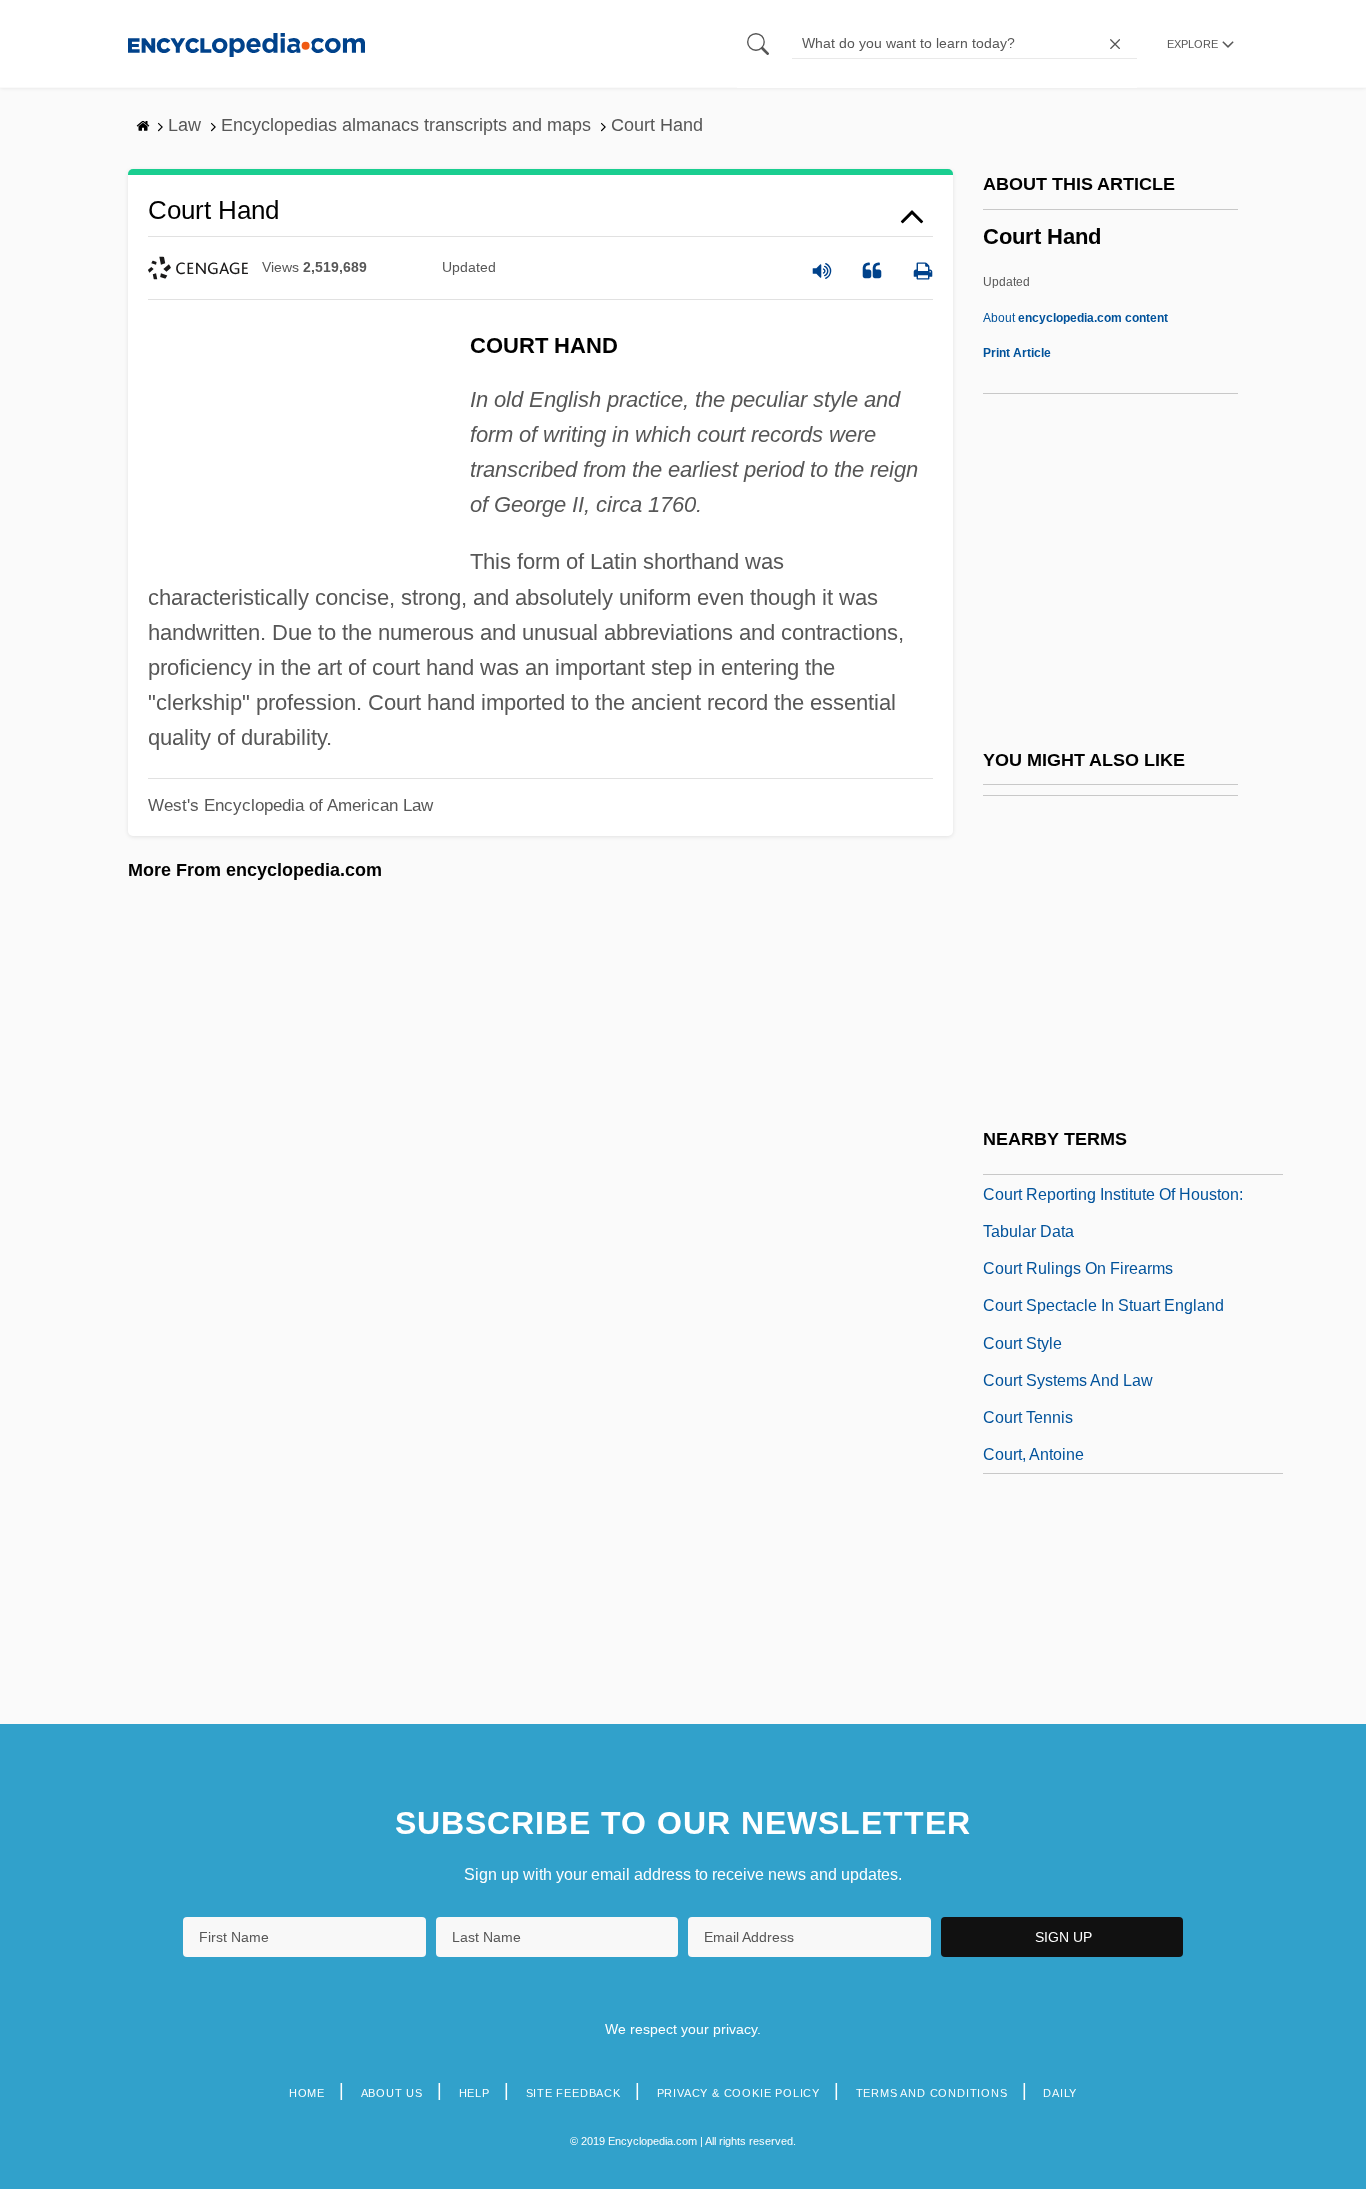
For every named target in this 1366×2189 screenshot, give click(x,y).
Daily (1060, 2093)
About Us (392, 2093)
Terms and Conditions (932, 2093)
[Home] (246, 43)
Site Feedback (573, 2093)
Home (307, 2093)
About (1075, 318)
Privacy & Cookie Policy (738, 2093)
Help (474, 2093)
